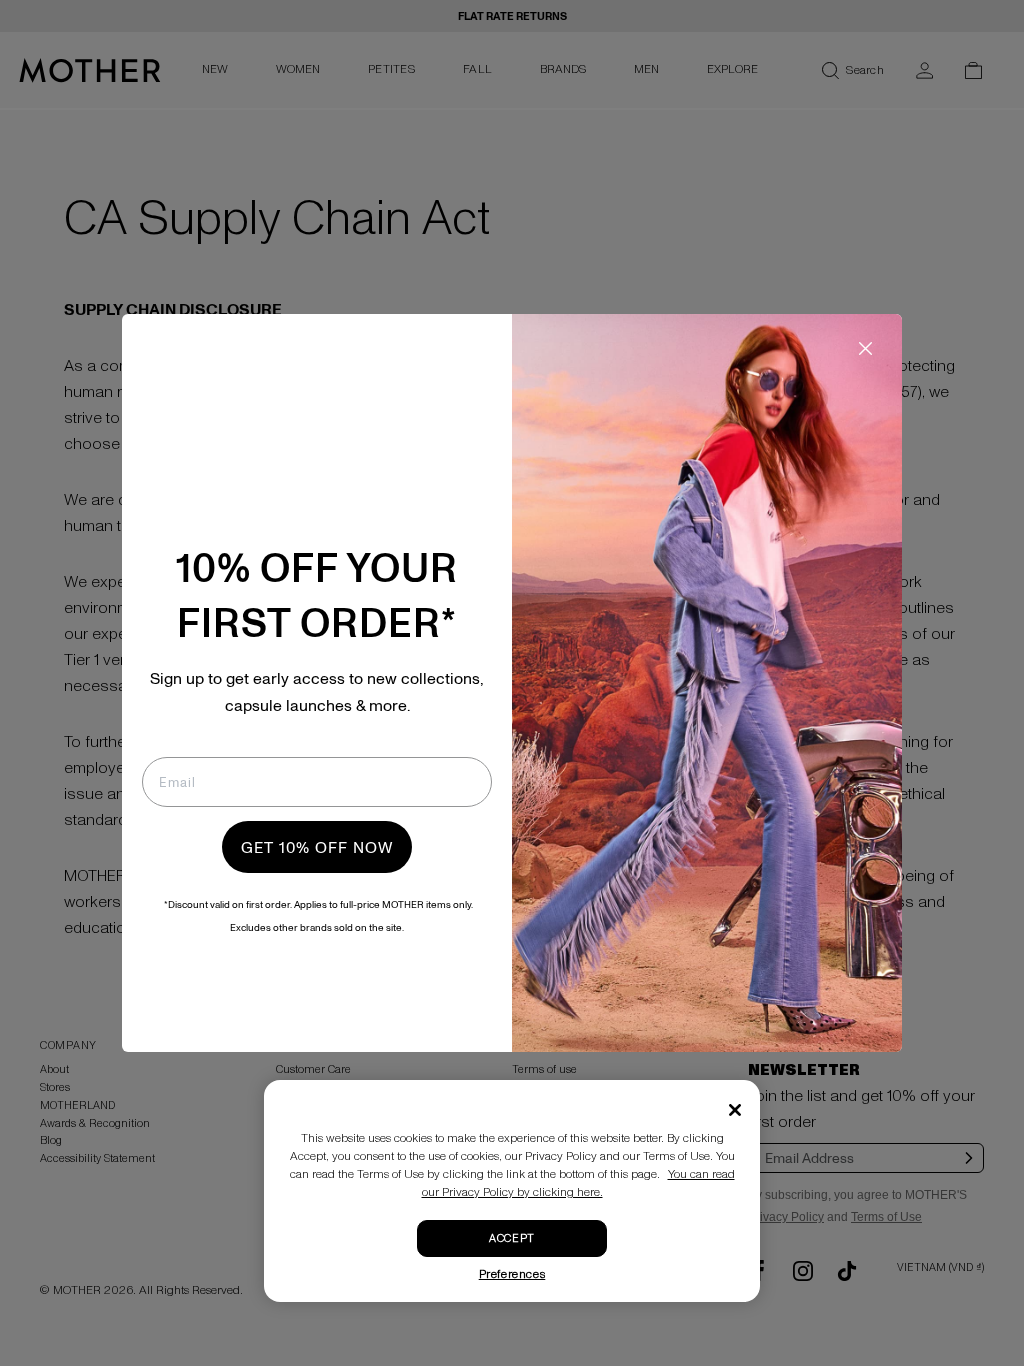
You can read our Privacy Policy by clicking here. (578, 1183)
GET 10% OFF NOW (317, 847)
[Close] (735, 1110)
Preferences (512, 1274)
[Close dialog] (865, 348)
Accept (511, 1238)
